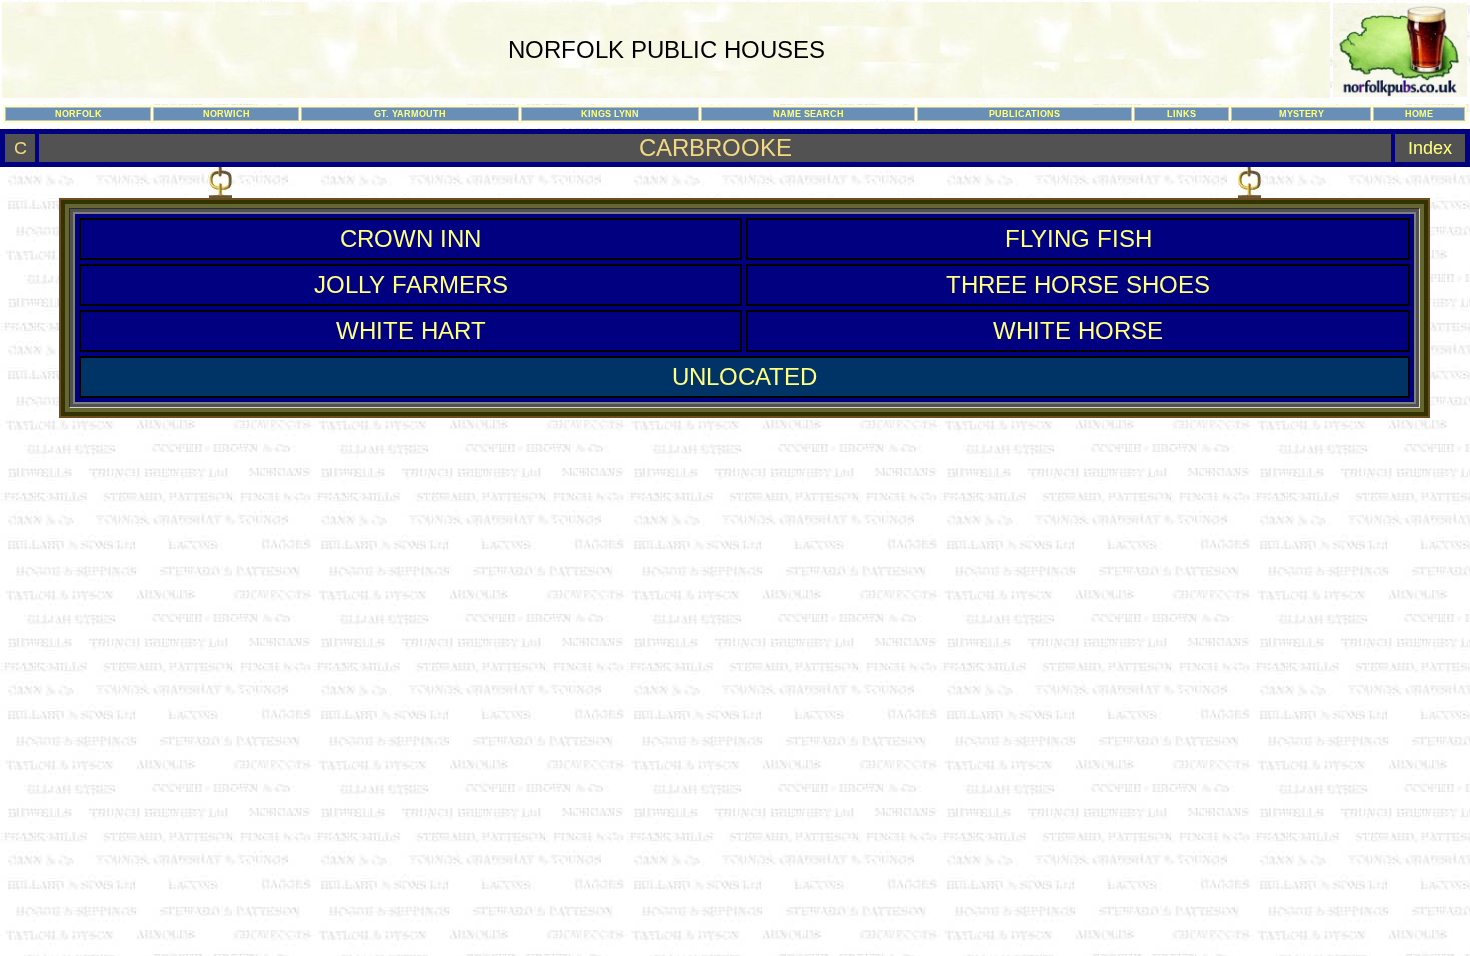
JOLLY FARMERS (411, 284)
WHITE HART (411, 330)
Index (1430, 148)
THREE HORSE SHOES (1078, 284)
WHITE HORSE (1078, 330)
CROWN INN (410, 238)
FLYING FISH (1078, 238)
